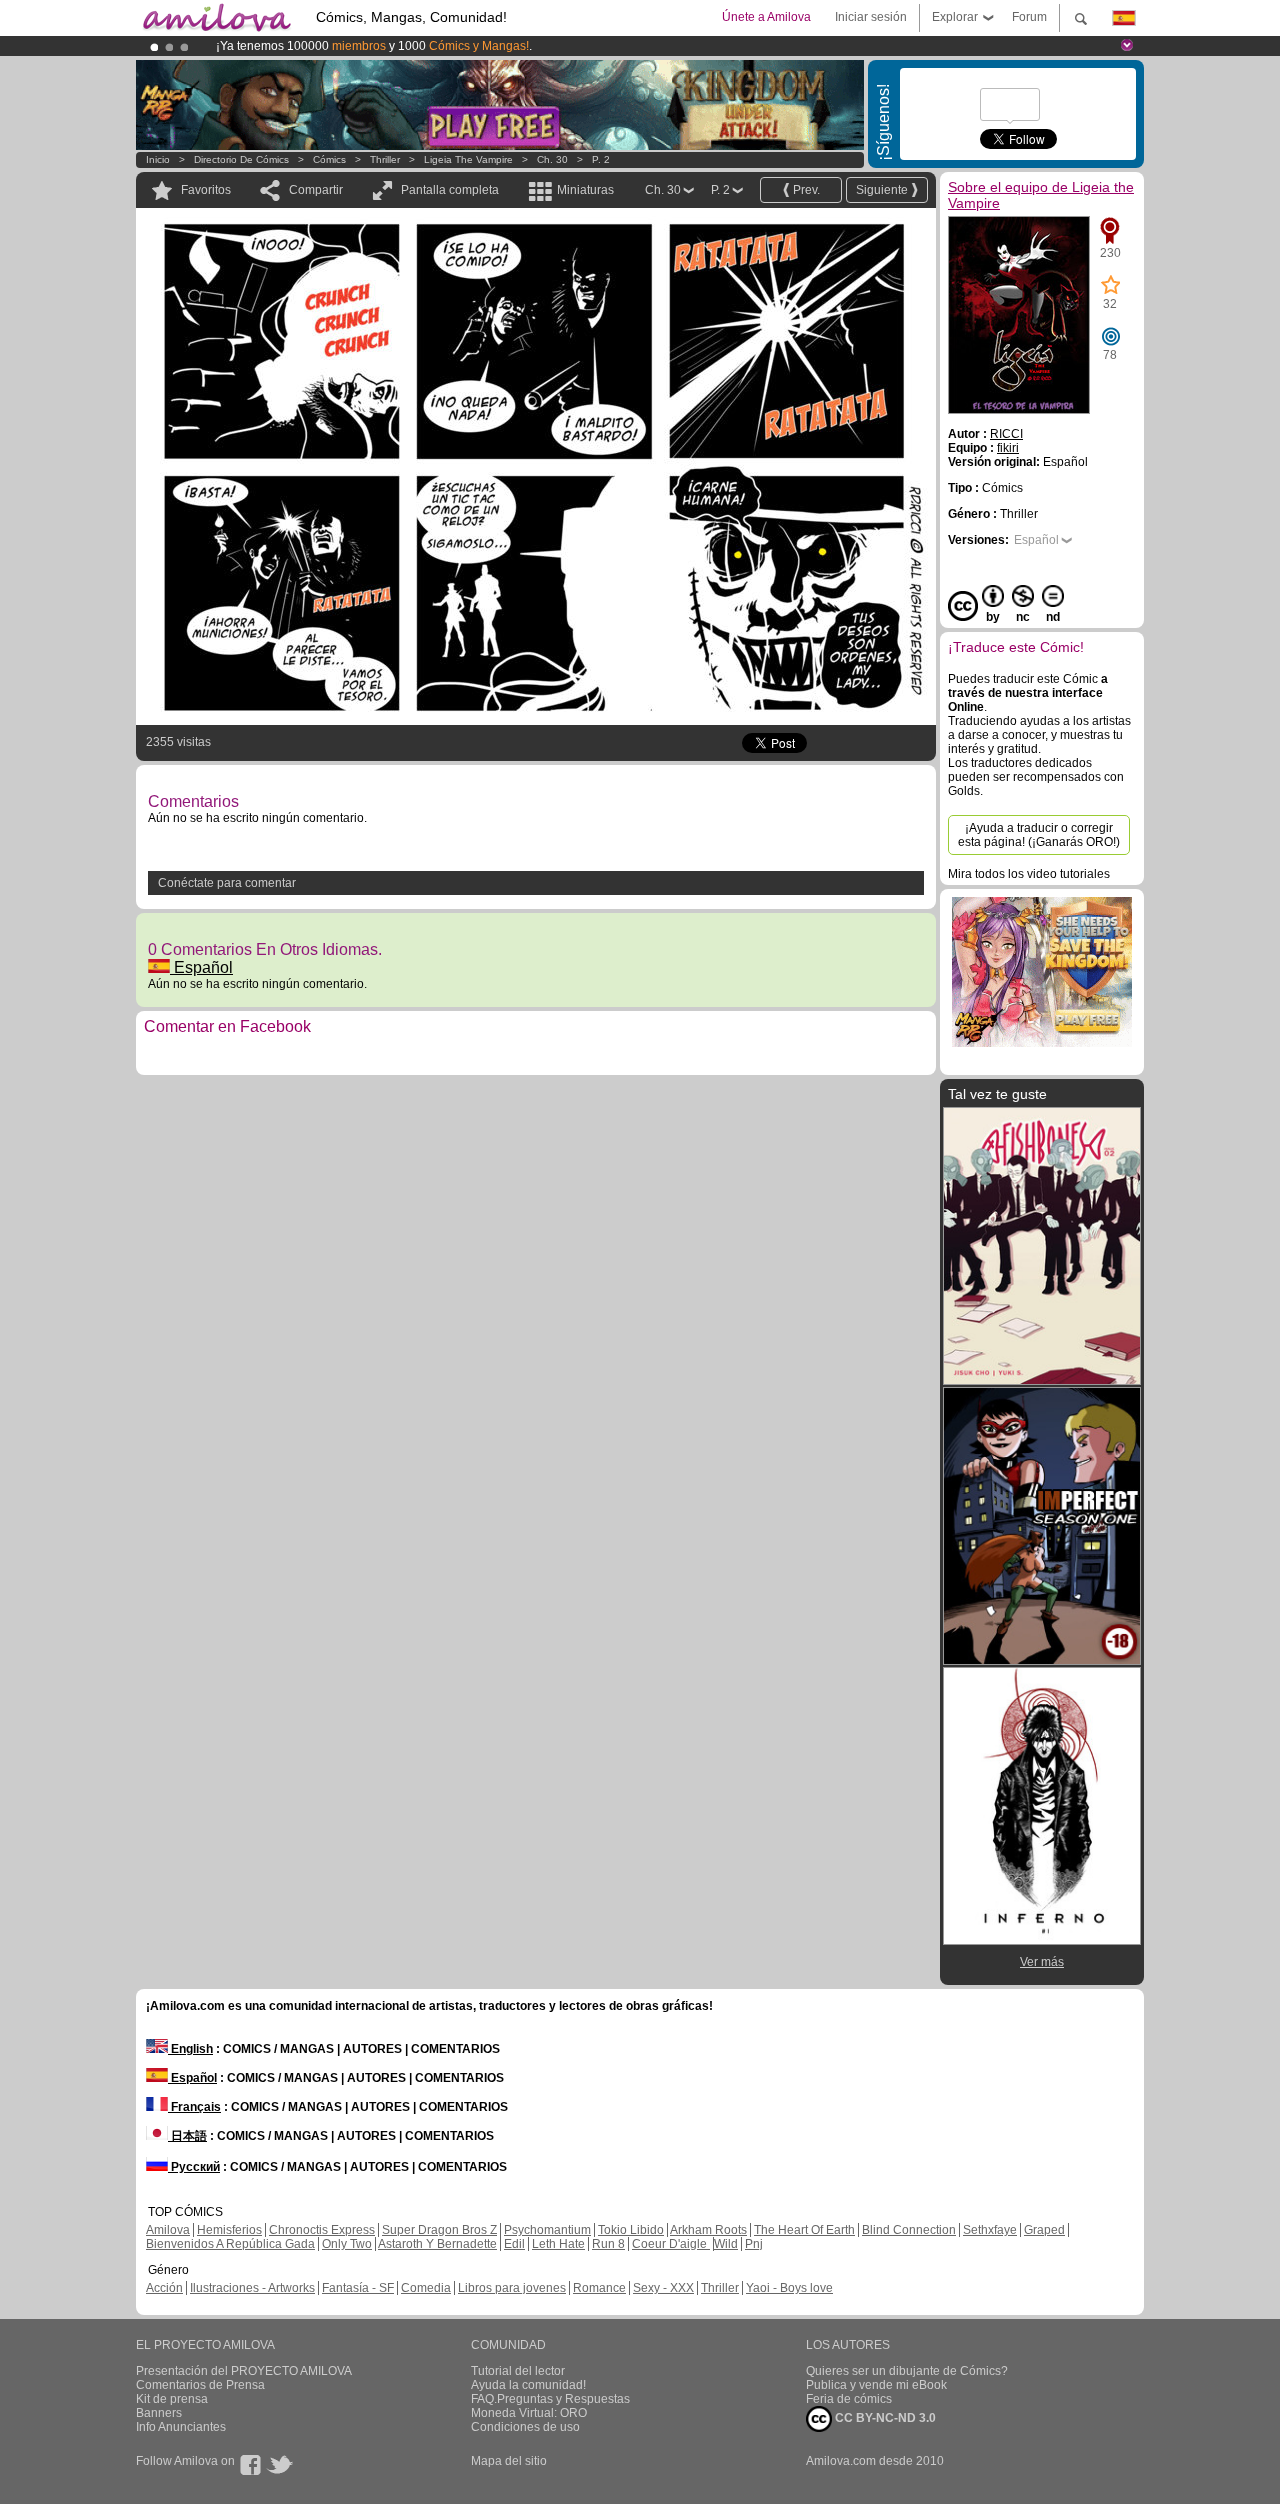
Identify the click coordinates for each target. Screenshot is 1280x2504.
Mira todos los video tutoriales (1029, 874)
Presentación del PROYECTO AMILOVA (244, 2371)
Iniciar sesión (871, 17)
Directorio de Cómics (241, 159)
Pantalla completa (450, 190)
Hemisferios (229, 2230)
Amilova (168, 2230)
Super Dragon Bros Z (439, 2230)
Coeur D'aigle (671, 2244)
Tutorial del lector (518, 2371)
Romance (599, 2288)
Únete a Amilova (766, 17)
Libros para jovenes (512, 2288)
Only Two (347, 2244)
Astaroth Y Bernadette (437, 2244)
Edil (514, 2244)
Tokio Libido (631, 2230)
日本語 (187, 2136)
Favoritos (206, 190)
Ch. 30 (552, 159)
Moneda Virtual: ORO (529, 2413)
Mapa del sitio (509, 2461)
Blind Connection (909, 2230)
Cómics (331, 159)
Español (201, 967)
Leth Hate (558, 2244)
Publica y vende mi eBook (876, 2385)
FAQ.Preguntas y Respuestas (550, 2399)
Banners (159, 2413)
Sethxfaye (990, 2230)
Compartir (316, 190)
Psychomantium (547, 2230)
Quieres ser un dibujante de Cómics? (907, 2371)
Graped (1044, 2230)
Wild (726, 2244)
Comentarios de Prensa (200, 2385)
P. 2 (601, 159)
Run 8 (608, 2244)
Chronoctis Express (322, 2230)
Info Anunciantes (181, 2427)
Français (194, 2107)
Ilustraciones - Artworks (252, 2288)
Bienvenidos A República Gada (230, 2244)
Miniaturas (585, 190)
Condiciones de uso (525, 2427)
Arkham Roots (708, 2230)
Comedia (426, 2288)
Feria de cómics (849, 2399)
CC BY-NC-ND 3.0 (884, 2418)
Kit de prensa (172, 2399)
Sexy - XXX (663, 2288)
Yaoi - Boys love (789, 2288)
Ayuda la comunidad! (528, 2385)
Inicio (158, 159)
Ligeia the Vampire (468, 159)
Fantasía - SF (358, 2288)
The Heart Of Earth (804, 2230)
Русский (194, 2167)
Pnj (754, 2244)
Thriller (385, 159)
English (190, 2049)
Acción (164, 2288)
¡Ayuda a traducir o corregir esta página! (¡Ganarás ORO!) (1039, 835)
